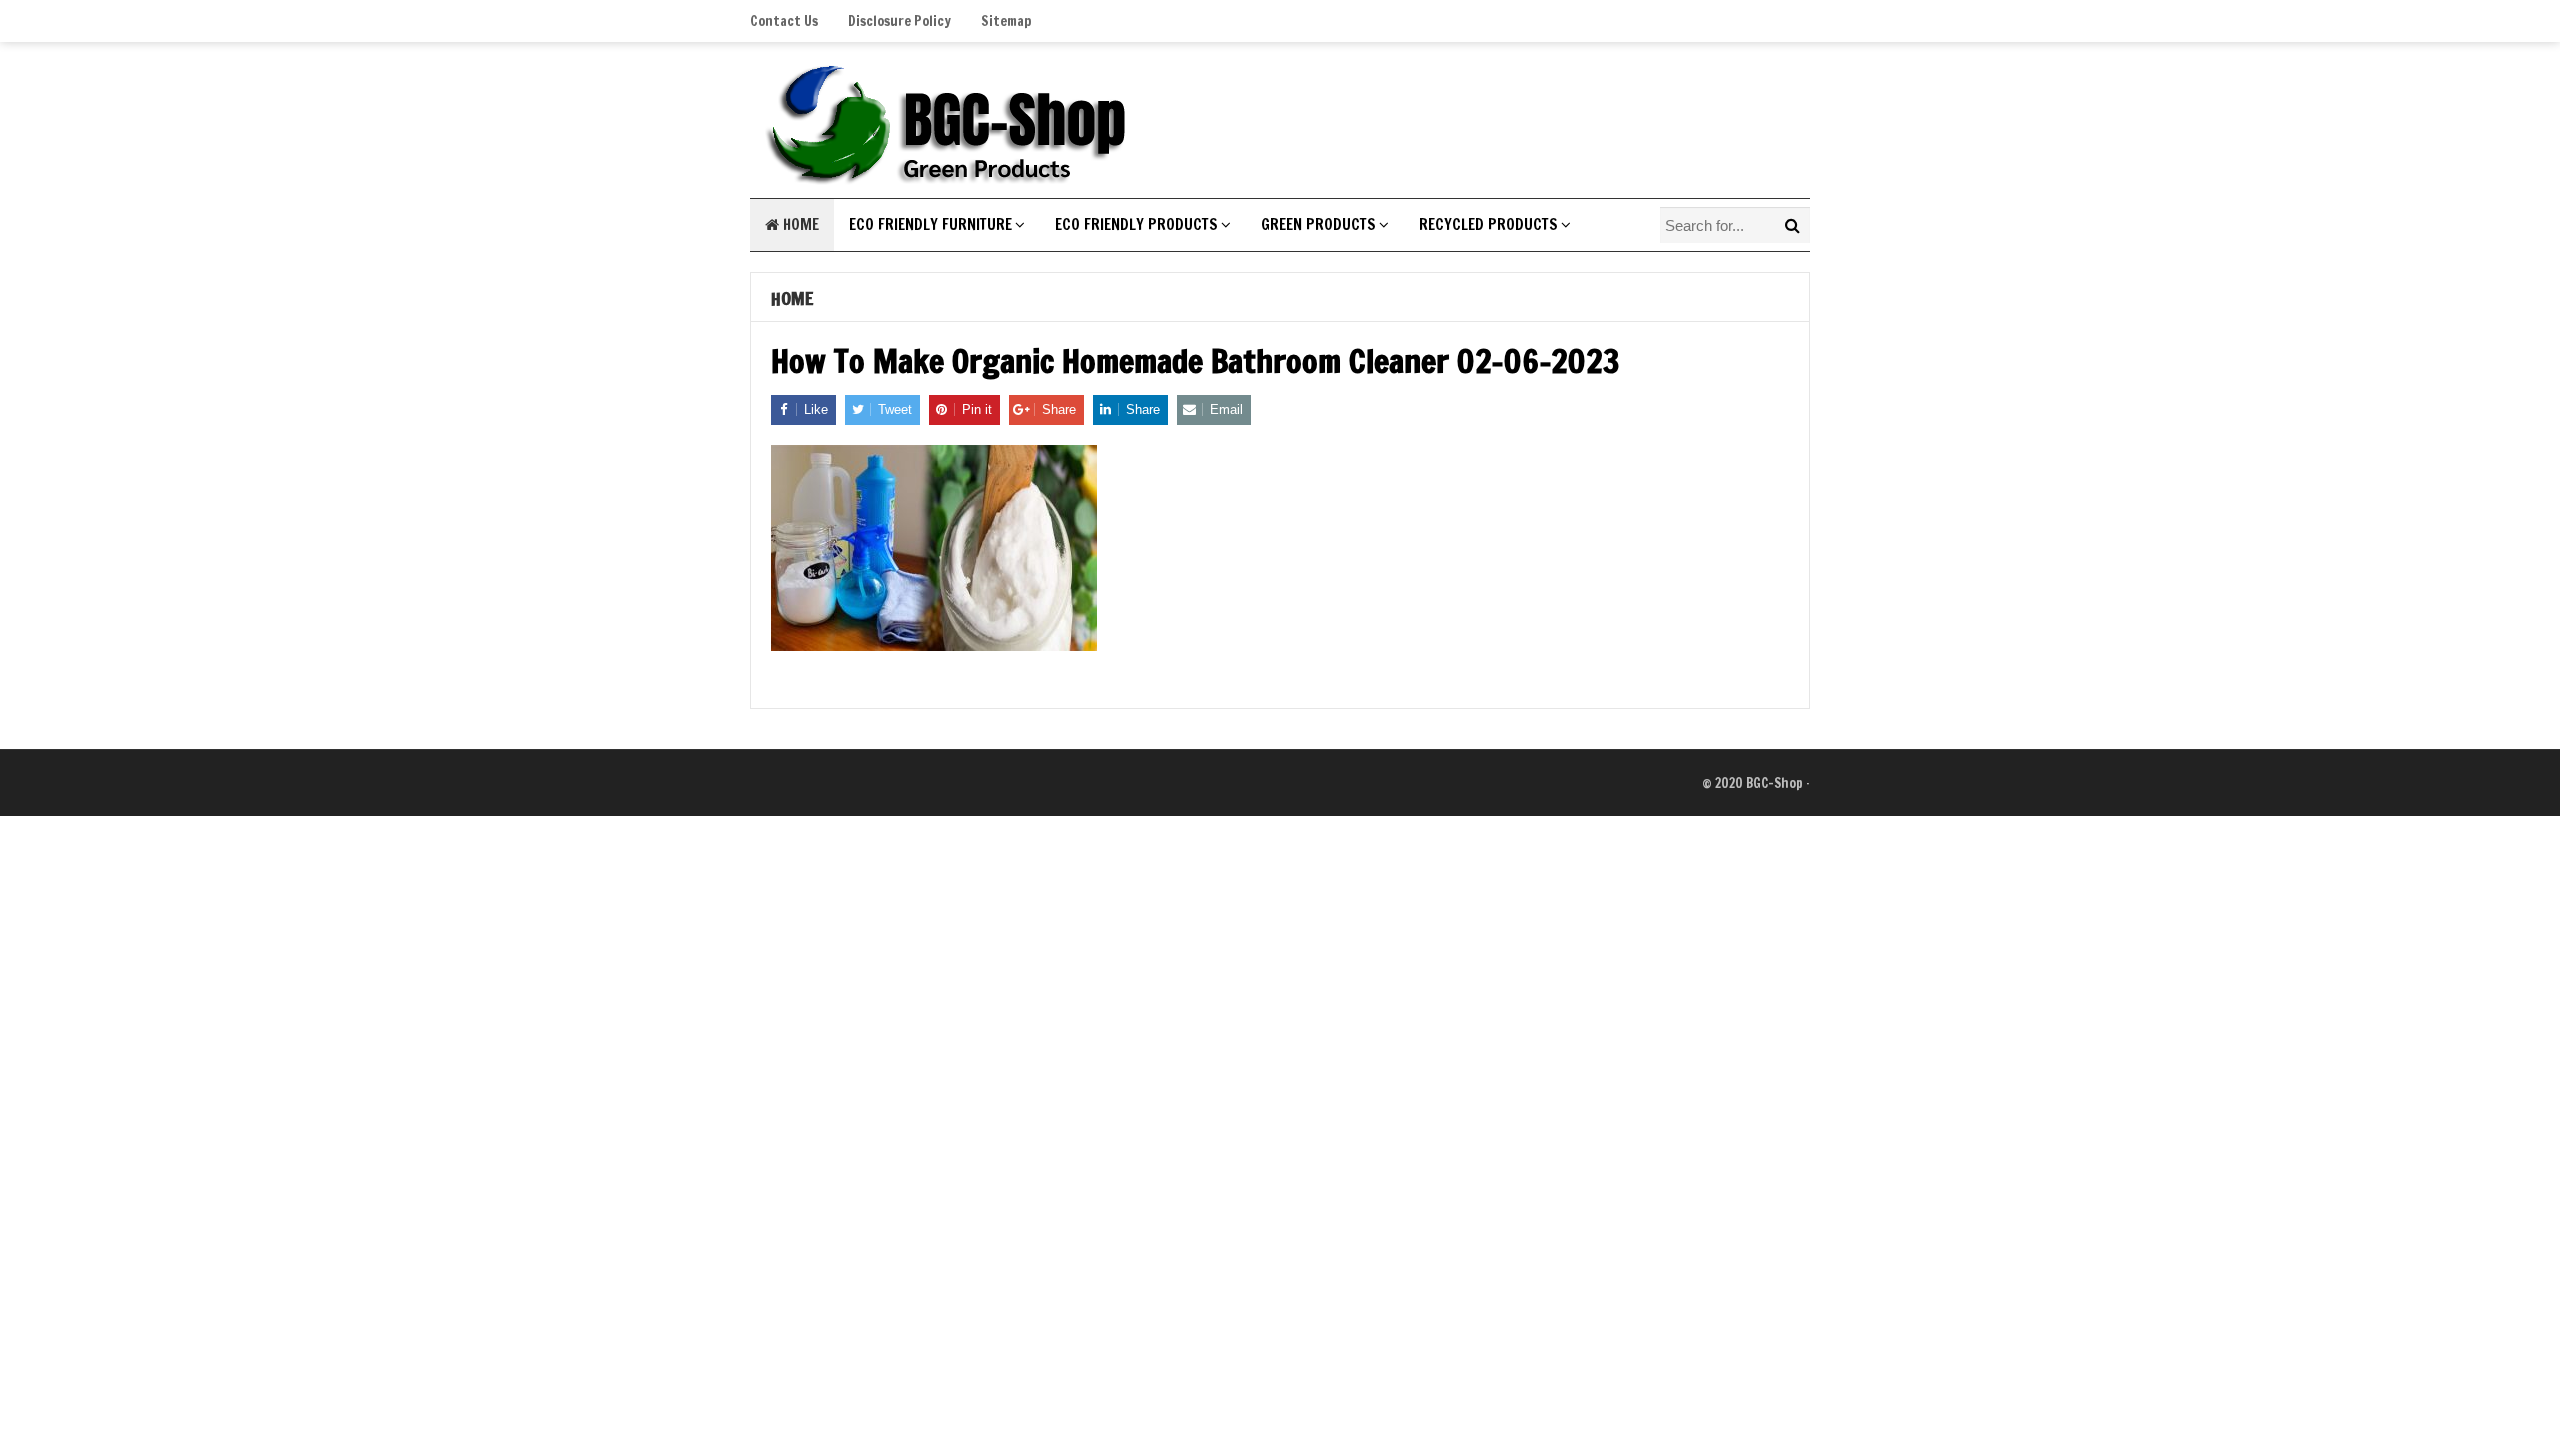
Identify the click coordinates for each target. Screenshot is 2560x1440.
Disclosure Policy (899, 21)
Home (792, 298)
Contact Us (784, 21)
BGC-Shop (1774, 783)
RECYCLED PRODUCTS (1488, 224)
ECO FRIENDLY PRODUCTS (1136, 224)
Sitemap (1006, 21)
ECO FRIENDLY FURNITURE (930, 224)
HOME (799, 224)
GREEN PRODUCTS (1318, 224)
